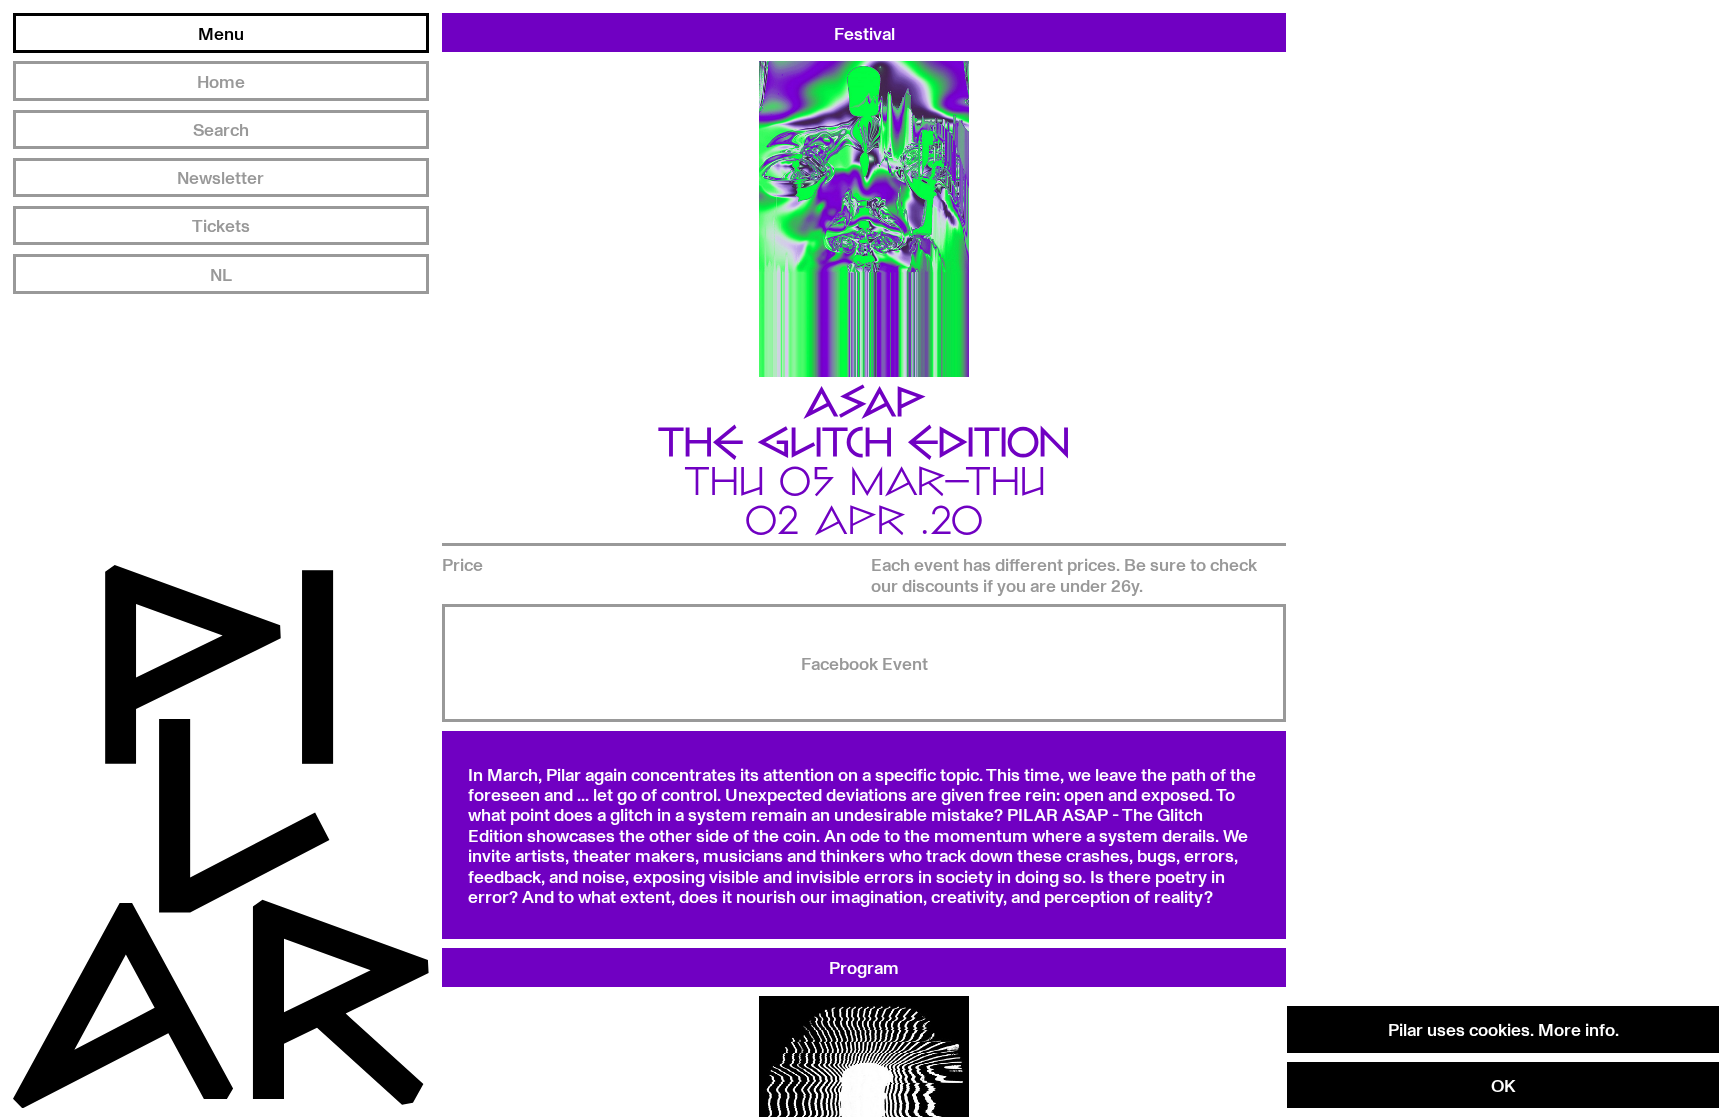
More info (1576, 1029)
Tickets (221, 225)
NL (221, 274)
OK (1503, 1085)
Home (221, 81)
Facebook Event (864, 663)
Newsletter (220, 177)
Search (221, 129)
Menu (221, 33)
